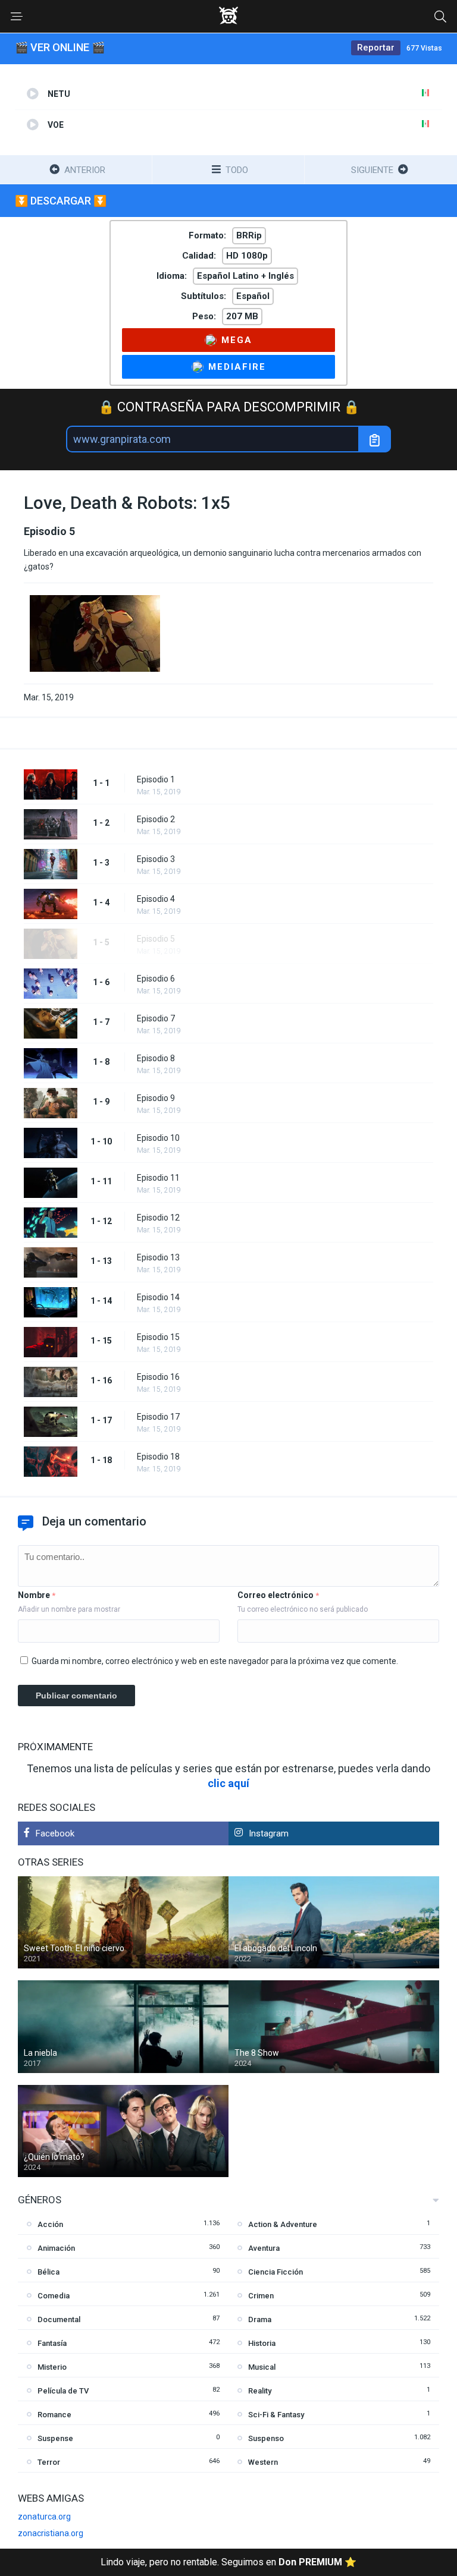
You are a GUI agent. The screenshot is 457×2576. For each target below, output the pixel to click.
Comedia (54, 2296)
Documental (59, 2319)
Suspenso (266, 2438)
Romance (54, 2415)
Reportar (376, 48)
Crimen (261, 2296)
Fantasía (52, 2343)
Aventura (264, 2248)
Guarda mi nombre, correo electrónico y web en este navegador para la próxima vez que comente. (215, 1661)
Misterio (52, 2367)
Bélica (48, 2272)
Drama (260, 2319)
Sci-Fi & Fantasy (276, 2415)
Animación (56, 2248)
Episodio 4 (156, 899)
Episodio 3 (156, 859)
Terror (49, 2462)
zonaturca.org (44, 2517)
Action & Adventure (283, 2224)
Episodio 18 (158, 1457)
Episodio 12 (158, 1218)
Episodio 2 (156, 819)
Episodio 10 (158, 1138)
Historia (262, 2343)
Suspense (55, 2438)
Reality (260, 2391)
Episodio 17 (158, 1417)
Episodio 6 (156, 979)
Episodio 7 (156, 1018)
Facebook (55, 1833)
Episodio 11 (158, 1178)
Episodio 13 (158, 1257)
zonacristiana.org (51, 2533)
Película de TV (63, 2391)
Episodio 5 (156, 939)
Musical (262, 2367)
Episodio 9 (156, 1098)
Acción (50, 2224)
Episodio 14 (158, 1297)
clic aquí (228, 1783)
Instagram (269, 1833)
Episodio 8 (156, 1058)
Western (263, 2462)
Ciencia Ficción (276, 2272)
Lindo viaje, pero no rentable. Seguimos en (228, 2562)
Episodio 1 (156, 779)
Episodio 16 (158, 1377)
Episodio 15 (158, 1337)
